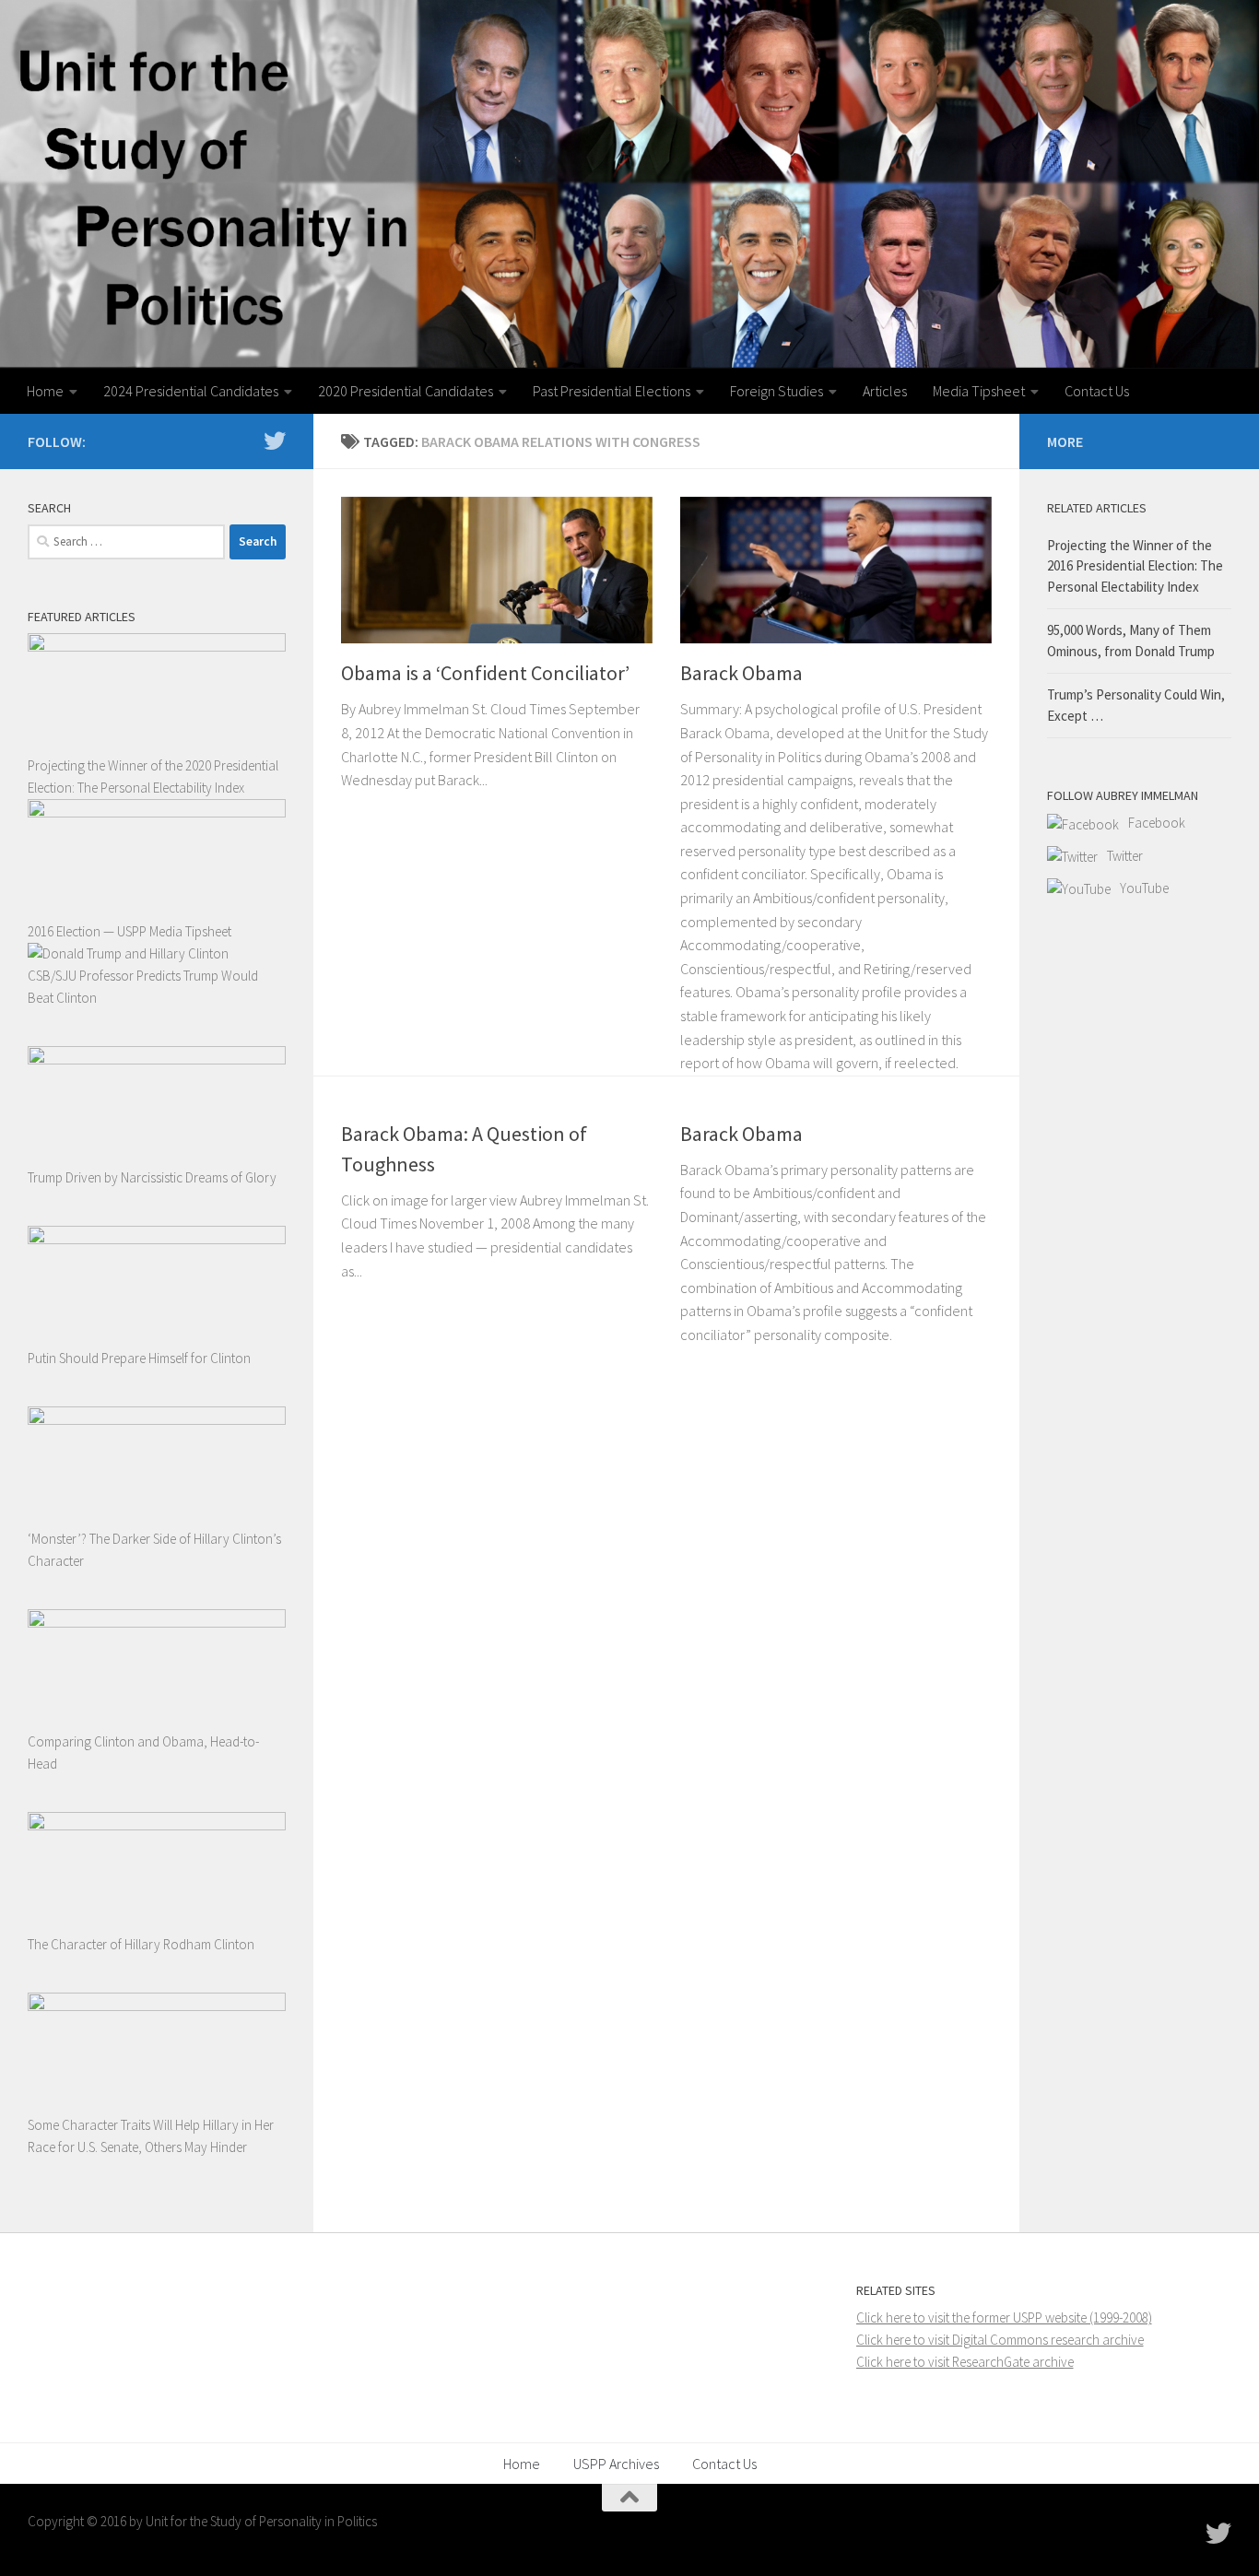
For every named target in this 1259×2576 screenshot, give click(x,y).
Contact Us (1097, 391)
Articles (885, 391)
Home (45, 391)
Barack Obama (741, 673)
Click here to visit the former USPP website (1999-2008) (1004, 2317)
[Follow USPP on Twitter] (275, 441)
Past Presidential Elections (612, 391)
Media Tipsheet (979, 391)
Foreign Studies (777, 391)
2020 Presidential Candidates (406, 391)
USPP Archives (616, 2464)
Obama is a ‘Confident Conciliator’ (485, 673)
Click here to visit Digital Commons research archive (1000, 2340)
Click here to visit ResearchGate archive (965, 2362)
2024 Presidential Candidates (191, 391)
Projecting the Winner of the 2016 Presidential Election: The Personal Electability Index (1135, 566)
